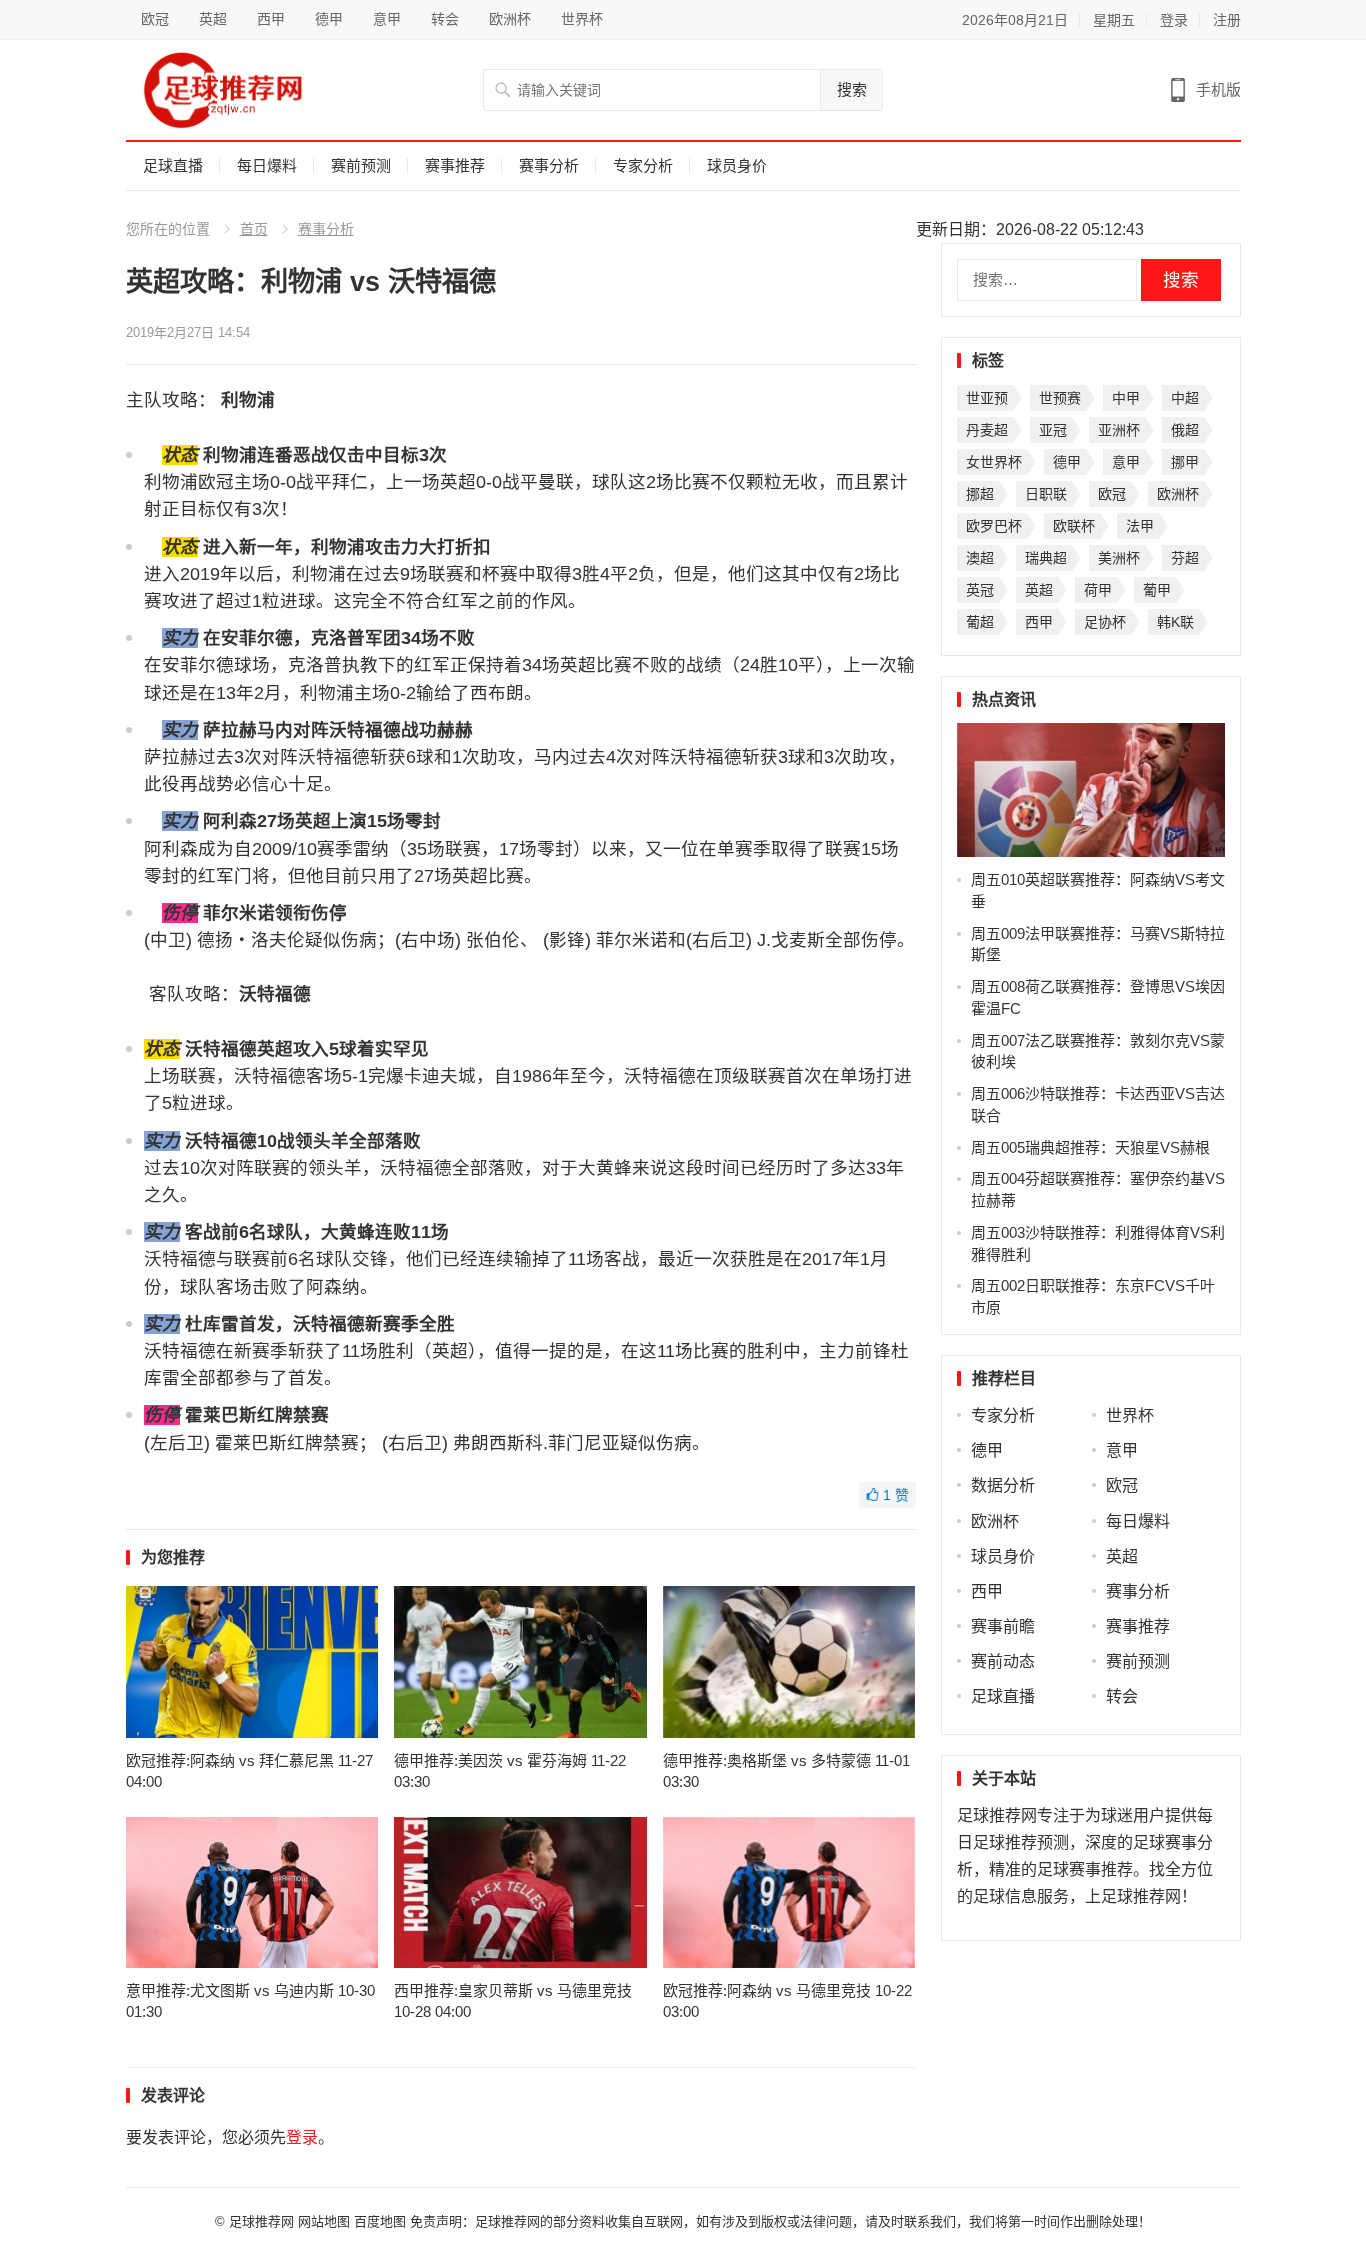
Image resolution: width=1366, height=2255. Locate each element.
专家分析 (643, 165)
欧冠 (155, 19)
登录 (1174, 20)
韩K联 (1175, 622)
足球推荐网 (263, 2221)
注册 (1227, 20)
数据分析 (1003, 1485)
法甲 (1140, 526)
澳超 (980, 558)
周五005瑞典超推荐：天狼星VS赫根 (1090, 1147)
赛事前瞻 (1003, 1626)
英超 (213, 19)
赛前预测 (361, 165)
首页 (254, 229)
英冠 (980, 590)
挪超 (980, 494)
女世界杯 (994, 462)
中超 (1185, 398)
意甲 (387, 19)
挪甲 (1185, 462)
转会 (445, 19)
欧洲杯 (510, 19)
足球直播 (173, 165)
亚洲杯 (1119, 430)
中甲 (1126, 398)
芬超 (1185, 558)
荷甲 (1098, 590)
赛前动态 (1003, 1661)
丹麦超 (987, 430)
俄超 (1185, 430)
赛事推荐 (455, 165)
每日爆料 (267, 165)
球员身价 (737, 165)
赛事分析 (549, 165)
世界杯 (582, 19)
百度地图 (380, 2221)
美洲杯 (1119, 558)
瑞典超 (1046, 558)
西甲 (271, 19)
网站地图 (324, 2221)
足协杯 (1105, 622)
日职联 (1046, 494)
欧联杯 (1074, 526)
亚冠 (1053, 430)
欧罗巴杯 (994, 526)
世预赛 (1060, 398)
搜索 (852, 89)
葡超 (980, 622)
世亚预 (987, 398)
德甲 (329, 19)
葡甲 (1157, 590)
